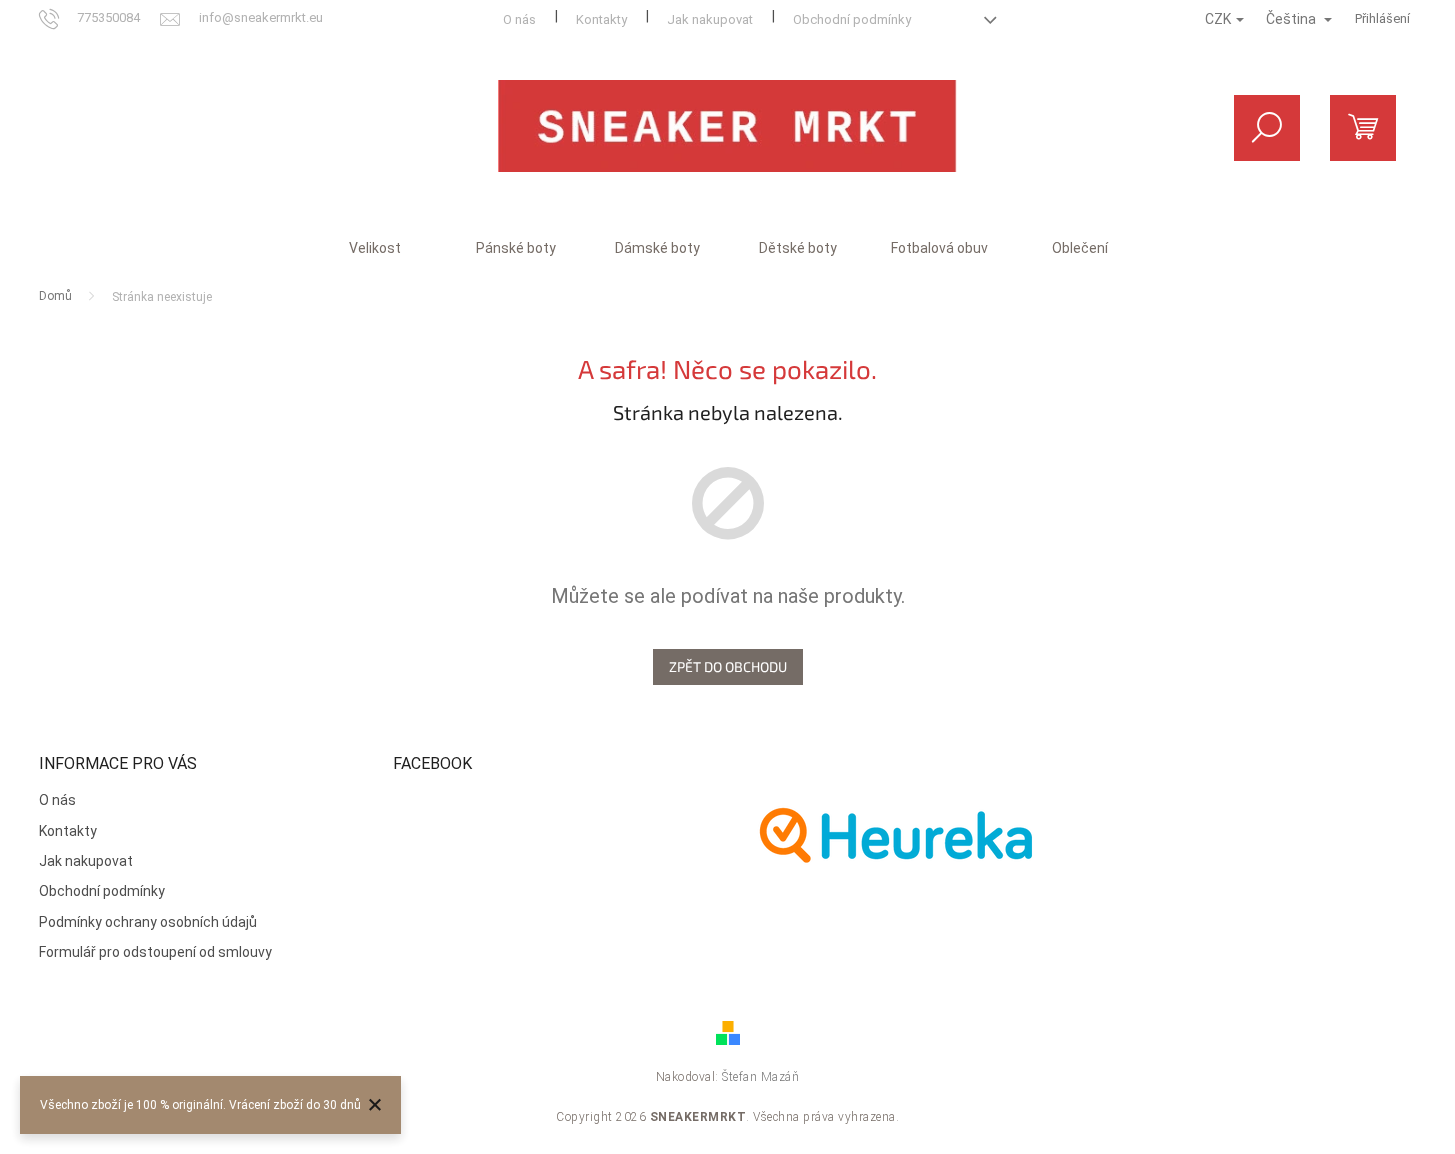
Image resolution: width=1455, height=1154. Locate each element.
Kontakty (601, 19)
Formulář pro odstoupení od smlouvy (155, 952)
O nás (519, 19)
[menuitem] (375, 248)
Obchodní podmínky (852, 19)
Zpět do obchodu (728, 666)
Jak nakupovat (710, 19)
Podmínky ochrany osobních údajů (148, 922)
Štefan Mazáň (760, 1077)
